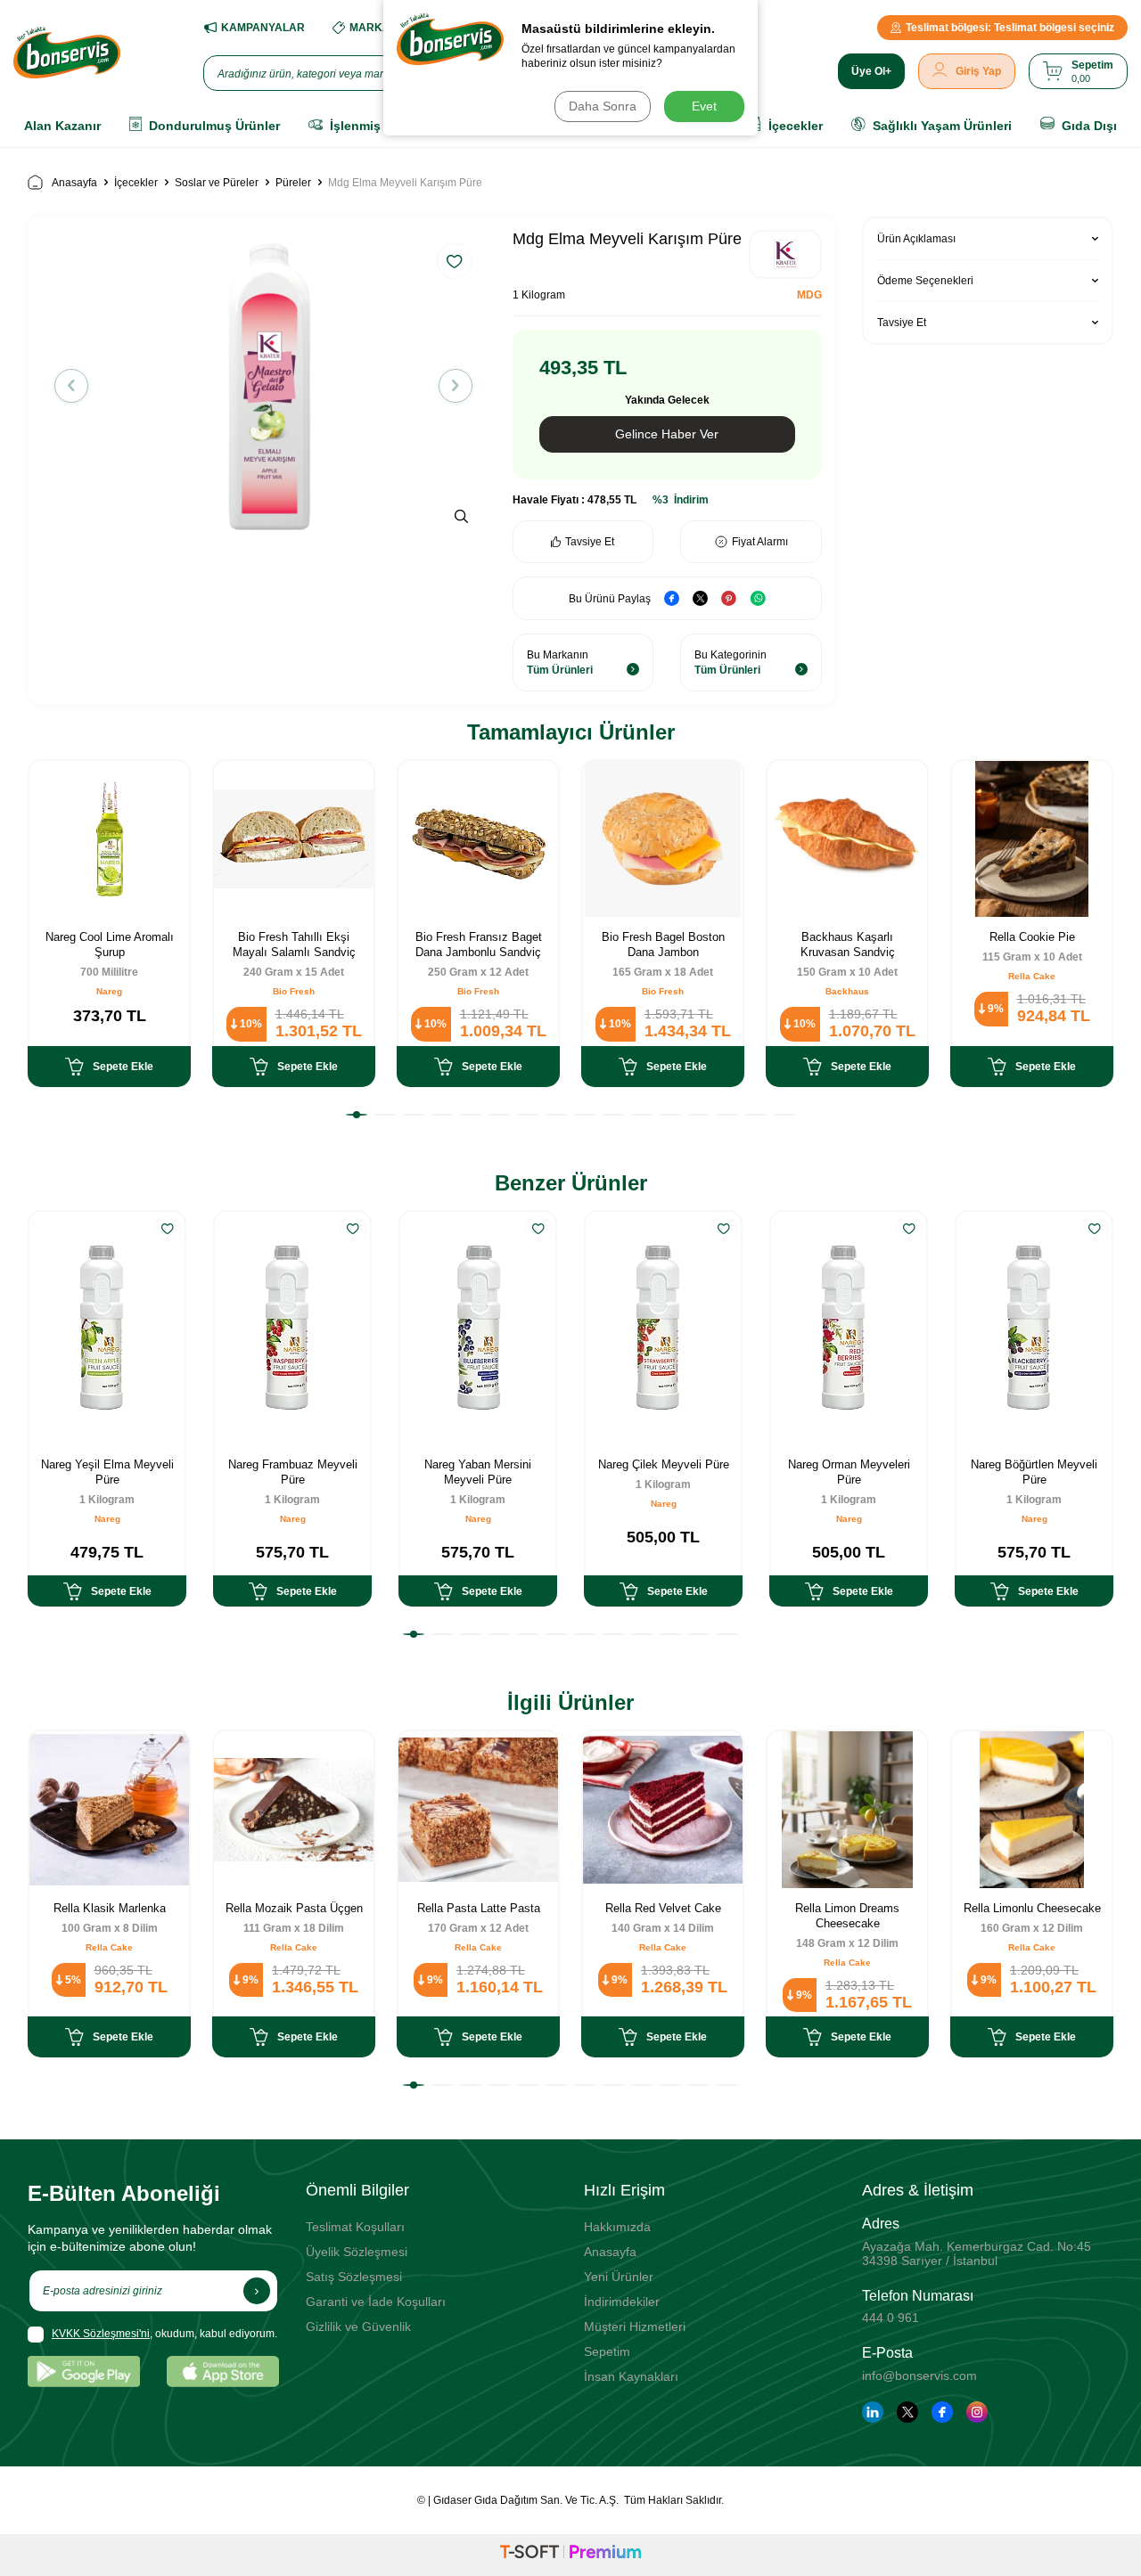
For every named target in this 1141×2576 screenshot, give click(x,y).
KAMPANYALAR (263, 28)
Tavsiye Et (590, 542)
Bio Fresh (294, 991)
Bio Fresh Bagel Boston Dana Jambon (663, 945)
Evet (704, 106)
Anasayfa (74, 183)
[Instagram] (977, 2412)
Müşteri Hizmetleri (635, 2327)
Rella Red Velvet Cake (663, 1908)
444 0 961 (891, 2318)
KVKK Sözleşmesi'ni (101, 2334)
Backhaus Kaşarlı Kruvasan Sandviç (848, 945)
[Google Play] (84, 2372)
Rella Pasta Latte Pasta (479, 1908)
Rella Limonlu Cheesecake (1032, 1908)
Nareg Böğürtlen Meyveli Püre (1034, 1472)
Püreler (293, 183)
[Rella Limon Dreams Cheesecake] (847, 1809)
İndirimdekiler (622, 2302)
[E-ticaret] (570, 2555)
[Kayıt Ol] (257, 2291)
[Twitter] (907, 2412)
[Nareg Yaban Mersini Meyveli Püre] (478, 1328)
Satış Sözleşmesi (354, 2277)
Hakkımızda (617, 2227)
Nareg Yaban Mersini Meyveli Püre (478, 1472)
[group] (263, 385)
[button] (71, 386)
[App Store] (223, 2372)
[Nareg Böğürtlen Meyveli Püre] (1034, 1328)
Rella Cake (1032, 976)
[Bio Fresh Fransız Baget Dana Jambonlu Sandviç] (478, 839)
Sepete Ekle (123, 1067)
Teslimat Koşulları (355, 2227)
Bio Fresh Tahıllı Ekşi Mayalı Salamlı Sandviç (294, 945)
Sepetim (607, 2351)
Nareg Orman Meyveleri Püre (849, 1472)
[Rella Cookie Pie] (1032, 839)
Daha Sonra (603, 106)
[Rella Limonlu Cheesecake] (1032, 1809)
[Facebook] (942, 2412)
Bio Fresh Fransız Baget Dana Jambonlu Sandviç (479, 945)
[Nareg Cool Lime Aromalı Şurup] (109, 839)
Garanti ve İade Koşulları (376, 2302)
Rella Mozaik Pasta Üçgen (294, 1908)
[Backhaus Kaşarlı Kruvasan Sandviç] (847, 839)
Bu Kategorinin (731, 662)
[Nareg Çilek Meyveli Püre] (663, 1328)
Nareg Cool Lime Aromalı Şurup (110, 945)
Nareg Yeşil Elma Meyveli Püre (107, 1472)
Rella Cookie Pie (1032, 937)
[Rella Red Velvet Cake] (663, 1809)
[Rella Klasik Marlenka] (109, 1809)
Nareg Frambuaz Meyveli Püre (293, 1472)
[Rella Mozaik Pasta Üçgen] (294, 1809)
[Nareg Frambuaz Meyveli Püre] (292, 1328)
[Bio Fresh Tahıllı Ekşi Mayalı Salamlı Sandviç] (294, 839)
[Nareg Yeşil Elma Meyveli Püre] (107, 1328)
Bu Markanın (560, 662)
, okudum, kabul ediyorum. (164, 2334)
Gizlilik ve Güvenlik (358, 2327)
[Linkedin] (873, 2412)
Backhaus (847, 991)
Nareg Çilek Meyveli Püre (664, 1464)
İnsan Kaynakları (631, 2376)
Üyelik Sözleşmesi (357, 2252)
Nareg (109, 991)
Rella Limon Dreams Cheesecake (847, 1916)
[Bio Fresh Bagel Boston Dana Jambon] (663, 839)
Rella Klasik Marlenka (110, 1908)
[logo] (67, 53)
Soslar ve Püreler (217, 183)
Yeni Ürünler (619, 2277)
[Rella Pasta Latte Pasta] (478, 1809)
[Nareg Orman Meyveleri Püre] (849, 1328)
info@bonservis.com (919, 2376)
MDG (809, 295)
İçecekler (136, 183)
